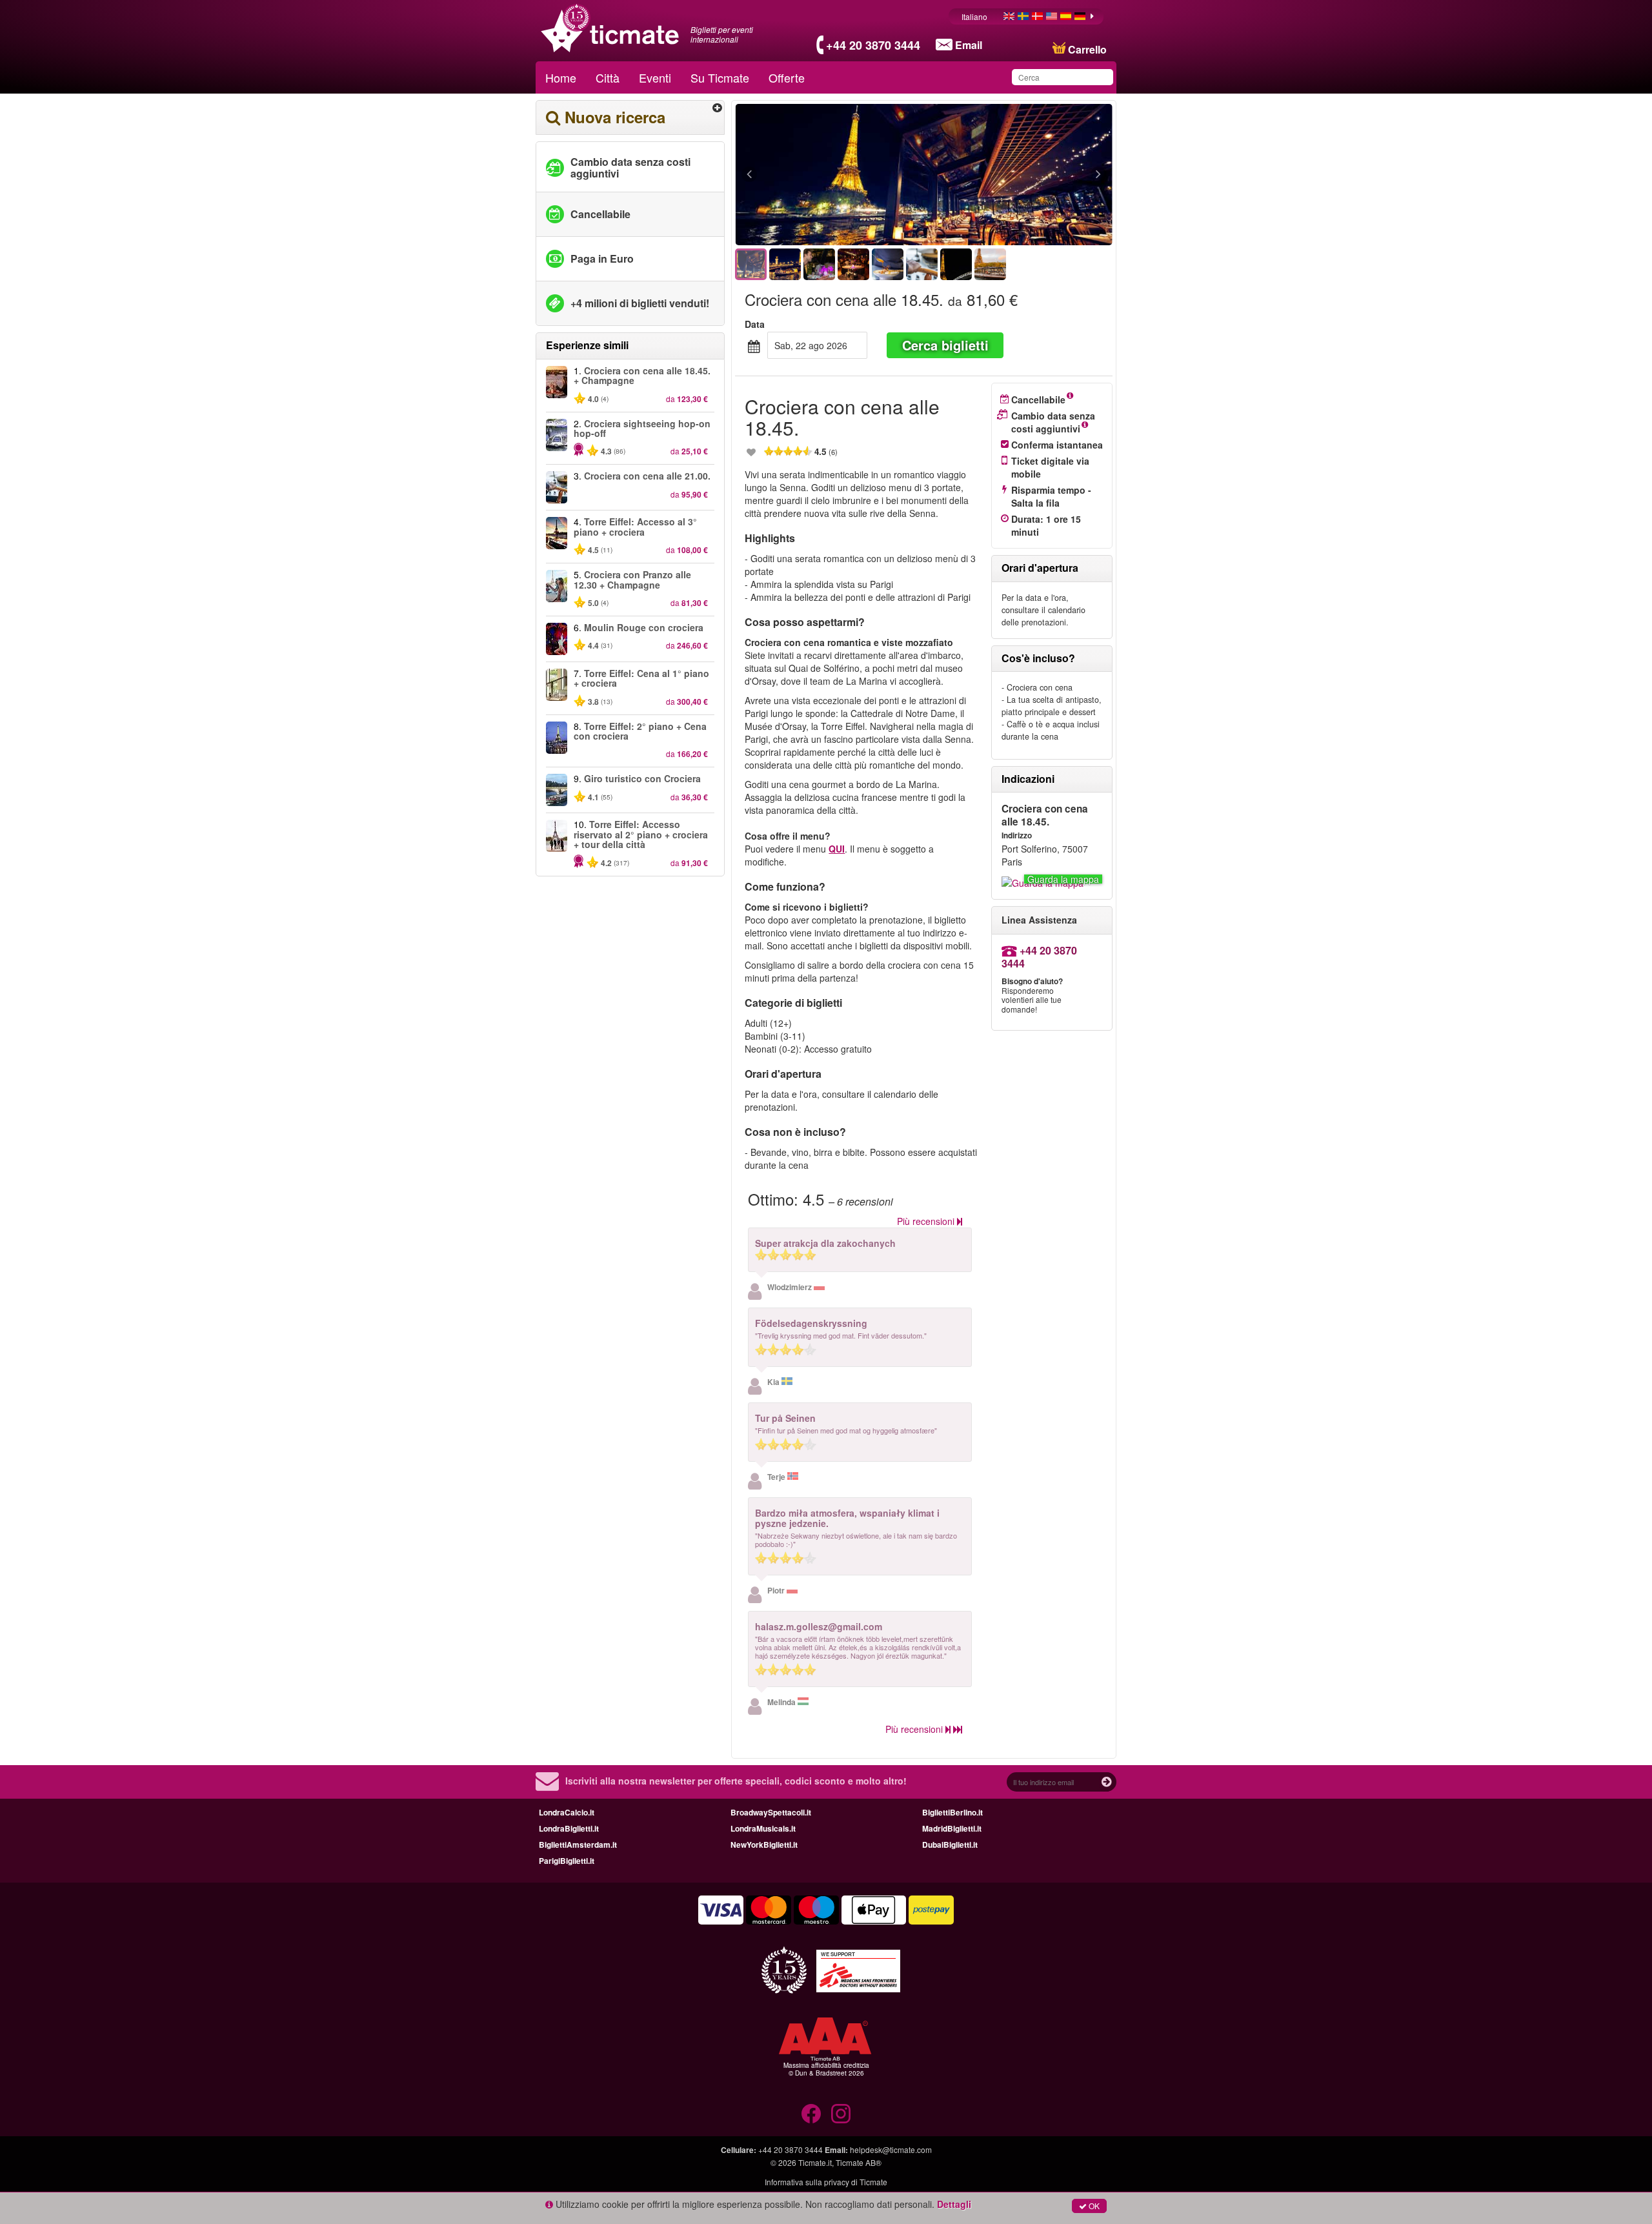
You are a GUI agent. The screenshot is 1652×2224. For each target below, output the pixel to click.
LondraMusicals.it (763, 1828)
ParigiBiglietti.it (567, 1861)
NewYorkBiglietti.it (764, 1845)
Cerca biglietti (945, 345)
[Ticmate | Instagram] (841, 2114)
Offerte (787, 77)
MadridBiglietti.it (952, 1828)
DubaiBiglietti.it (950, 1845)
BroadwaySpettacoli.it (771, 1812)
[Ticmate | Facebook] (811, 2114)
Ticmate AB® (859, 2162)
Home (561, 77)
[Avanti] (1028, 175)
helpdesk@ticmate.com (891, 2149)
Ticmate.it (815, 2162)
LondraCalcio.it (567, 1812)
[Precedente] (820, 175)
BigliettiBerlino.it (952, 1812)
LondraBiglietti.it (569, 1828)
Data (755, 324)
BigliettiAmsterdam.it (578, 1845)
